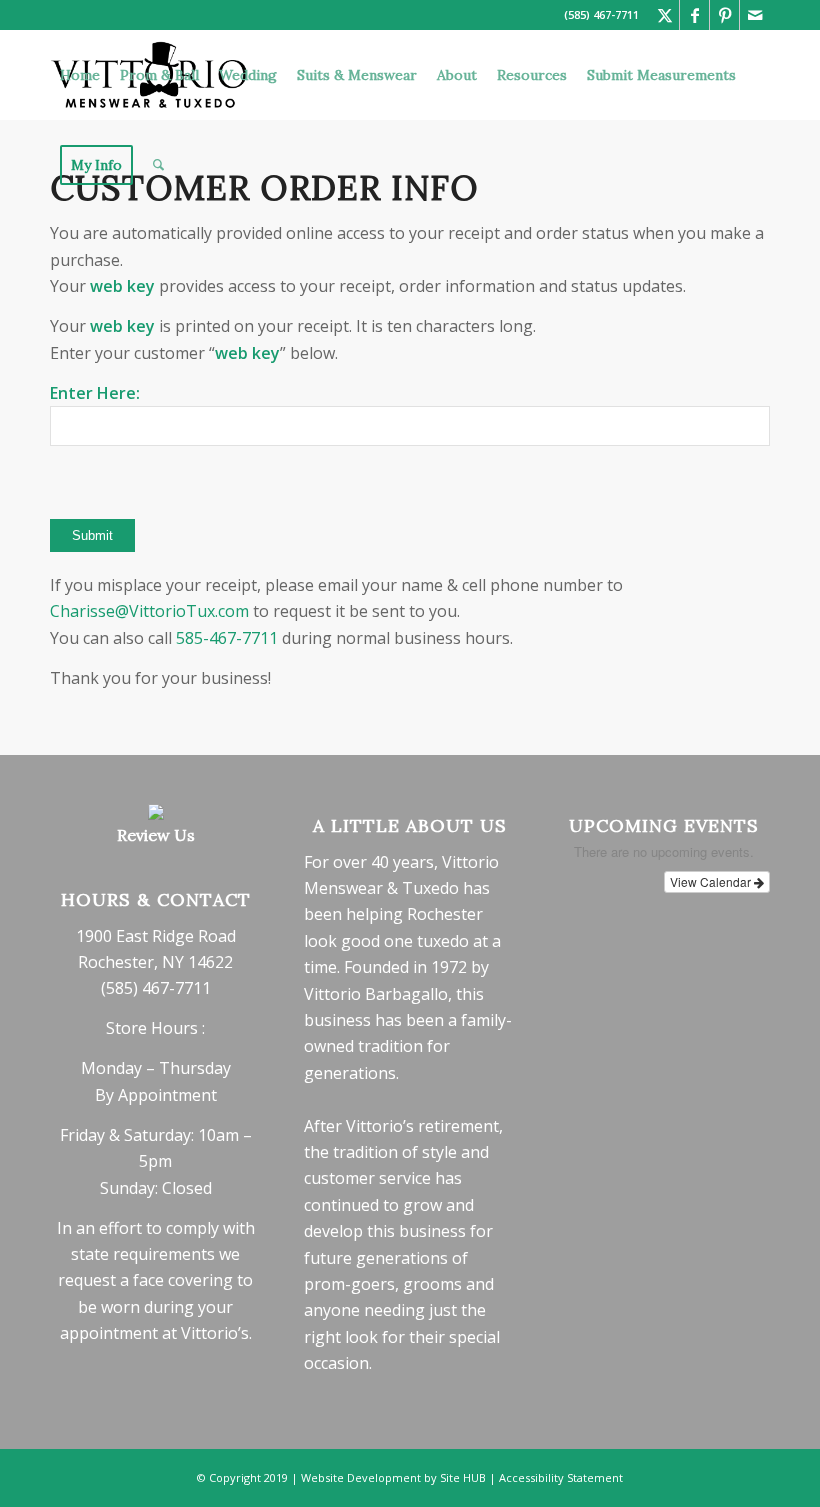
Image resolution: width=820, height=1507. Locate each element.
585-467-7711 (227, 638)
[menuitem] (80, 75)
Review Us (156, 835)
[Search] (158, 165)
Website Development (361, 1477)
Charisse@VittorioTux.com (149, 611)
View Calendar (712, 881)
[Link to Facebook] (694, 15)
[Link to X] (664, 15)
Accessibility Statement (561, 1477)
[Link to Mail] (755, 15)
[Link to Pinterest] (724, 15)
